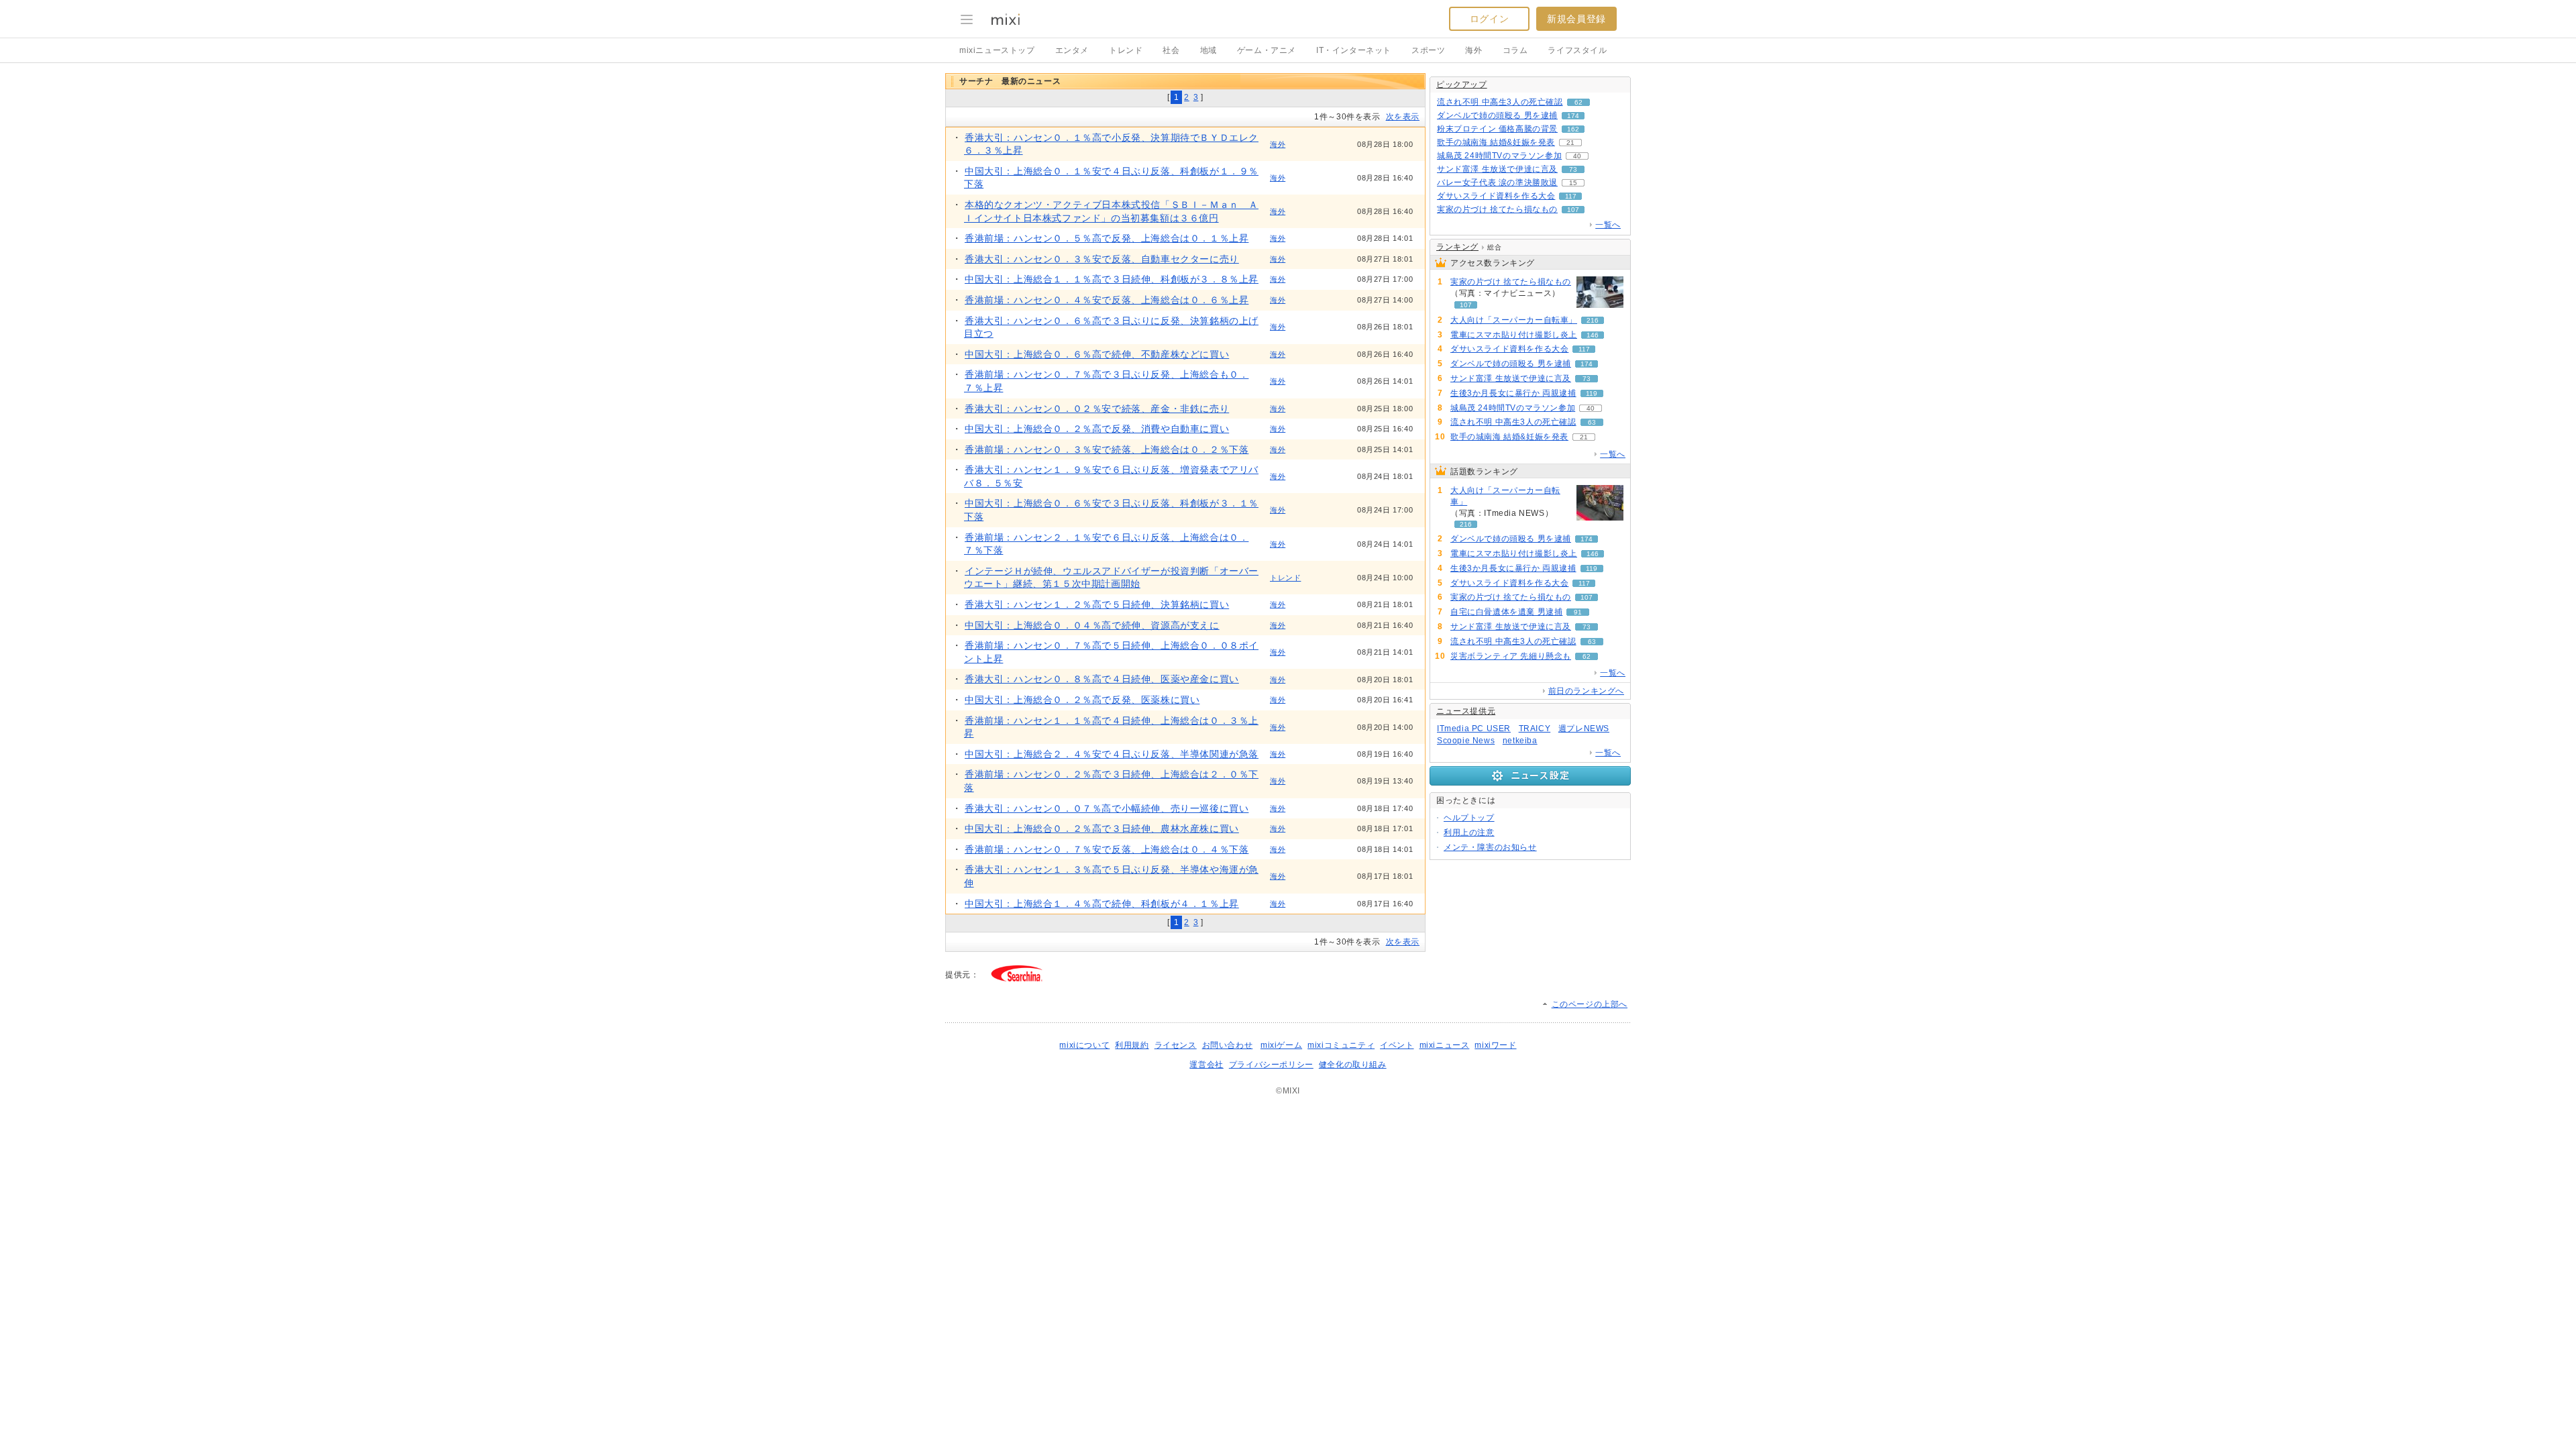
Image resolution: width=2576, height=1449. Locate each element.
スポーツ (1428, 50)
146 (1593, 335)
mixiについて (1084, 1045)
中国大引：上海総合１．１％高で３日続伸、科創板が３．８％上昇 (1112, 279)
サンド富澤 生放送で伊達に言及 (1497, 169)
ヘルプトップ (1469, 818)
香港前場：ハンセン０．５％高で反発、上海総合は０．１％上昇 (1107, 238)
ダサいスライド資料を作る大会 (1496, 196)
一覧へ (1608, 225)
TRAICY (1535, 729)
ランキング (1457, 247)
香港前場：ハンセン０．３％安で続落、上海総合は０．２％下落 (1107, 449)
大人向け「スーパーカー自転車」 (1514, 320)
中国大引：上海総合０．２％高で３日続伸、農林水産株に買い (1102, 828)
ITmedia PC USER (1474, 729)
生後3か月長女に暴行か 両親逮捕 (1513, 393)
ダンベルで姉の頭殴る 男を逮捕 (1497, 115)
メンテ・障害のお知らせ (1490, 847)
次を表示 (1403, 117)
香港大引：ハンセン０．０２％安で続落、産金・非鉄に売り (1097, 409)
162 (1573, 129)
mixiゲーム (1281, 1045)
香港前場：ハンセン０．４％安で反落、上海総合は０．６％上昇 (1107, 300)
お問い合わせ (1228, 1045)
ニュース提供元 (1466, 711)
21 (1570, 143)
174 (1573, 116)
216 (1593, 320)
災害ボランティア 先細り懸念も (1511, 656)
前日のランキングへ (1586, 691)
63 (1592, 422)
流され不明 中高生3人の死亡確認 (1500, 102)
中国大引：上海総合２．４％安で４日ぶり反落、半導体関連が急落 (1112, 754)
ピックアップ (1462, 85)
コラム (1515, 50)
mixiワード (1495, 1045)
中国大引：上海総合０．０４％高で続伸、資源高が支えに (1092, 625)
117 (1571, 196)
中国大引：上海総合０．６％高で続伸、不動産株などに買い (1097, 354)
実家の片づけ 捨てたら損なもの (1497, 209)
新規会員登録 (1576, 19)
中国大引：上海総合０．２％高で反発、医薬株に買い (1082, 700)
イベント (1397, 1045)
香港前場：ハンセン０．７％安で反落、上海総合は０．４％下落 (1107, 849)
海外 (1473, 50)
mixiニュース (1445, 1045)
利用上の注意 (1469, 833)
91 (1578, 612)
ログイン (1489, 19)
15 (1573, 183)
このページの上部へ (1590, 1004)
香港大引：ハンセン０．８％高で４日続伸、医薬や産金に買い (1102, 679)
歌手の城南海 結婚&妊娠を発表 (1496, 142)
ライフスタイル (1577, 50)
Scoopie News (1466, 741)
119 (1592, 393)
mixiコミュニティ (1341, 1045)
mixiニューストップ (997, 50)
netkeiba (1520, 741)
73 (1573, 169)
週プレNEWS (1584, 729)
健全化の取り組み (1353, 1065)
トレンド (1126, 50)
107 (1573, 210)
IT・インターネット (1354, 50)
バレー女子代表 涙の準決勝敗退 (1497, 182)
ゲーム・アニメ (1267, 50)
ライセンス (1176, 1045)
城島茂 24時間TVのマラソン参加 (1499, 156)
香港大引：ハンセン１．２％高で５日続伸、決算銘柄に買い (1097, 604)
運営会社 (1206, 1065)
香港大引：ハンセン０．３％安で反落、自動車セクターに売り (1102, 259)
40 (1577, 156)
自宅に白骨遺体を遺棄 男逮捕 (1506, 612)
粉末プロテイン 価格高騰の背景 (1497, 129)
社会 (1171, 50)
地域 (1209, 50)
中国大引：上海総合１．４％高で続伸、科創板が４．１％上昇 (1102, 904)
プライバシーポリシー (1271, 1065)
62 (1578, 102)
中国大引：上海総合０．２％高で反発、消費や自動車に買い (1097, 429)
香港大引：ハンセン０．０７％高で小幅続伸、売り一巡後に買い (1107, 808)
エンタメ (1072, 50)
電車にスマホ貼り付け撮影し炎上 (1514, 335)
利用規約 (1132, 1045)
